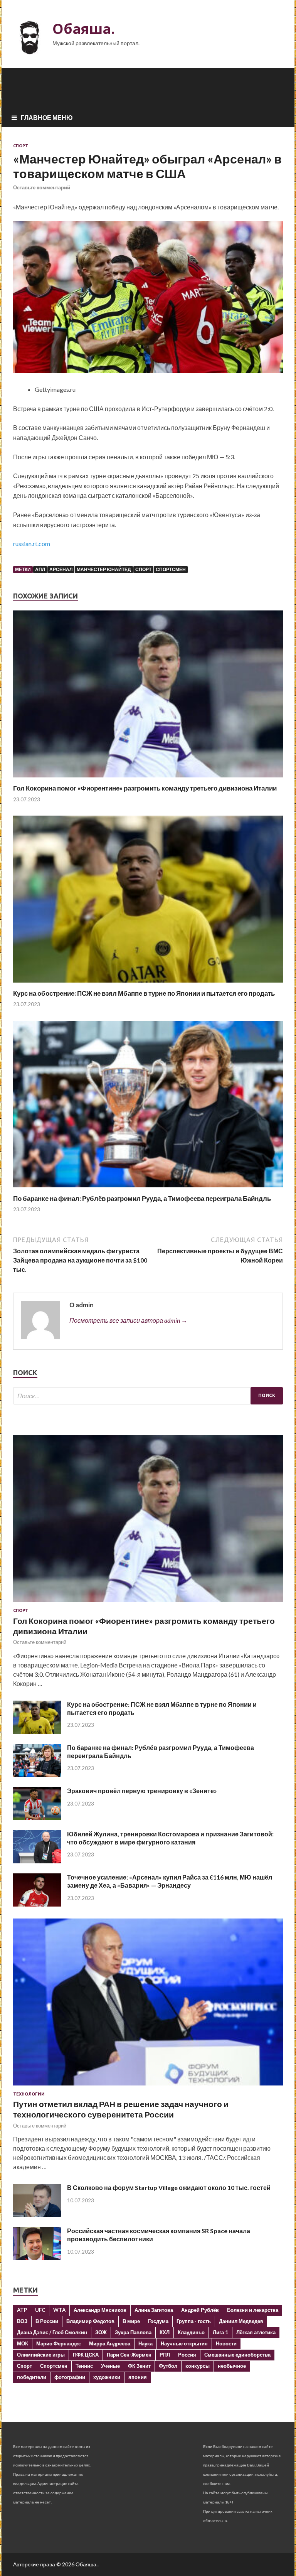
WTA (59, 2310)
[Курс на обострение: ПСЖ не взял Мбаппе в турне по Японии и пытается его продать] (148, 984)
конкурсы (198, 2366)
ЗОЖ (101, 2332)
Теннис (84, 2366)
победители (32, 2377)
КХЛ (165, 2332)
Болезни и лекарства (253, 2310)
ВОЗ (22, 2321)
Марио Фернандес (59, 2343)
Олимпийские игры (41, 2355)
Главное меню (47, 117)
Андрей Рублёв (200, 2310)
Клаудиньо (191, 2332)
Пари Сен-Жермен (129, 2355)
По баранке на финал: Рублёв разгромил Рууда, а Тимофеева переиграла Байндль (142, 1198)
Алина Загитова (154, 2310)
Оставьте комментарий (42, 187)
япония (138, 2377)
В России (47, 2321)
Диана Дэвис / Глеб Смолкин (52, 2332)
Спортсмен (171, 569)
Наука (145, 2343)
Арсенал (61, 569)
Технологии (29, 2094)
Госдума (158, 2321)
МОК (23, 2343)
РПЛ (165, 2355)
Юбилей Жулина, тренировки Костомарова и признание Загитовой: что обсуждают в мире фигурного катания (170, 1838)
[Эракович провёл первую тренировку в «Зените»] (37, 1818)
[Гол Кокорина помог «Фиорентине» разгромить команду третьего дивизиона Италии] (148, 779)
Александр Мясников (100, 2310)
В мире (131, 2321)
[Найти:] (148, 1396)
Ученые (110, 2366)
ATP (22, 2310)
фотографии (70, 2377)
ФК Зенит (139, 2366)
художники (107, 2377)
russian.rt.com (32, 544)
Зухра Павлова (133, 2332)
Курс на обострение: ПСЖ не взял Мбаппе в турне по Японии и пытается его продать (144, 993)
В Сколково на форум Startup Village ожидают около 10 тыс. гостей (169, 2187)
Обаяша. (84, 29)
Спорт (21, 146)
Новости (226, 2343)
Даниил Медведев (241, 2321)
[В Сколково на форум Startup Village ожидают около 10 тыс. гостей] (37, 2214)
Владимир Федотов (90, 2321)
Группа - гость (194, 2321)
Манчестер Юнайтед (104, 569)
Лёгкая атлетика (256, 2332)
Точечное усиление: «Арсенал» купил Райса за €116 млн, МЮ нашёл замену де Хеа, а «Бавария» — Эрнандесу (170, 1881)
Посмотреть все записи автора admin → (128, 1320)
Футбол (168, 2366)
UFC (40, 2310)
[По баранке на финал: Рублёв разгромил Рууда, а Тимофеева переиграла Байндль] (148, 1189)
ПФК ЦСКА (86, 2355)
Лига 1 (220, 2332)
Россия (187, 2355)
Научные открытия (184, 2343)
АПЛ (40, 569)
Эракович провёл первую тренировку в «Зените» (142, 1791)
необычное (232, 2366)
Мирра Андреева (110, 2343)
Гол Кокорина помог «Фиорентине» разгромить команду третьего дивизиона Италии (145, 788)
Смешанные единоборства (237, 2355)
